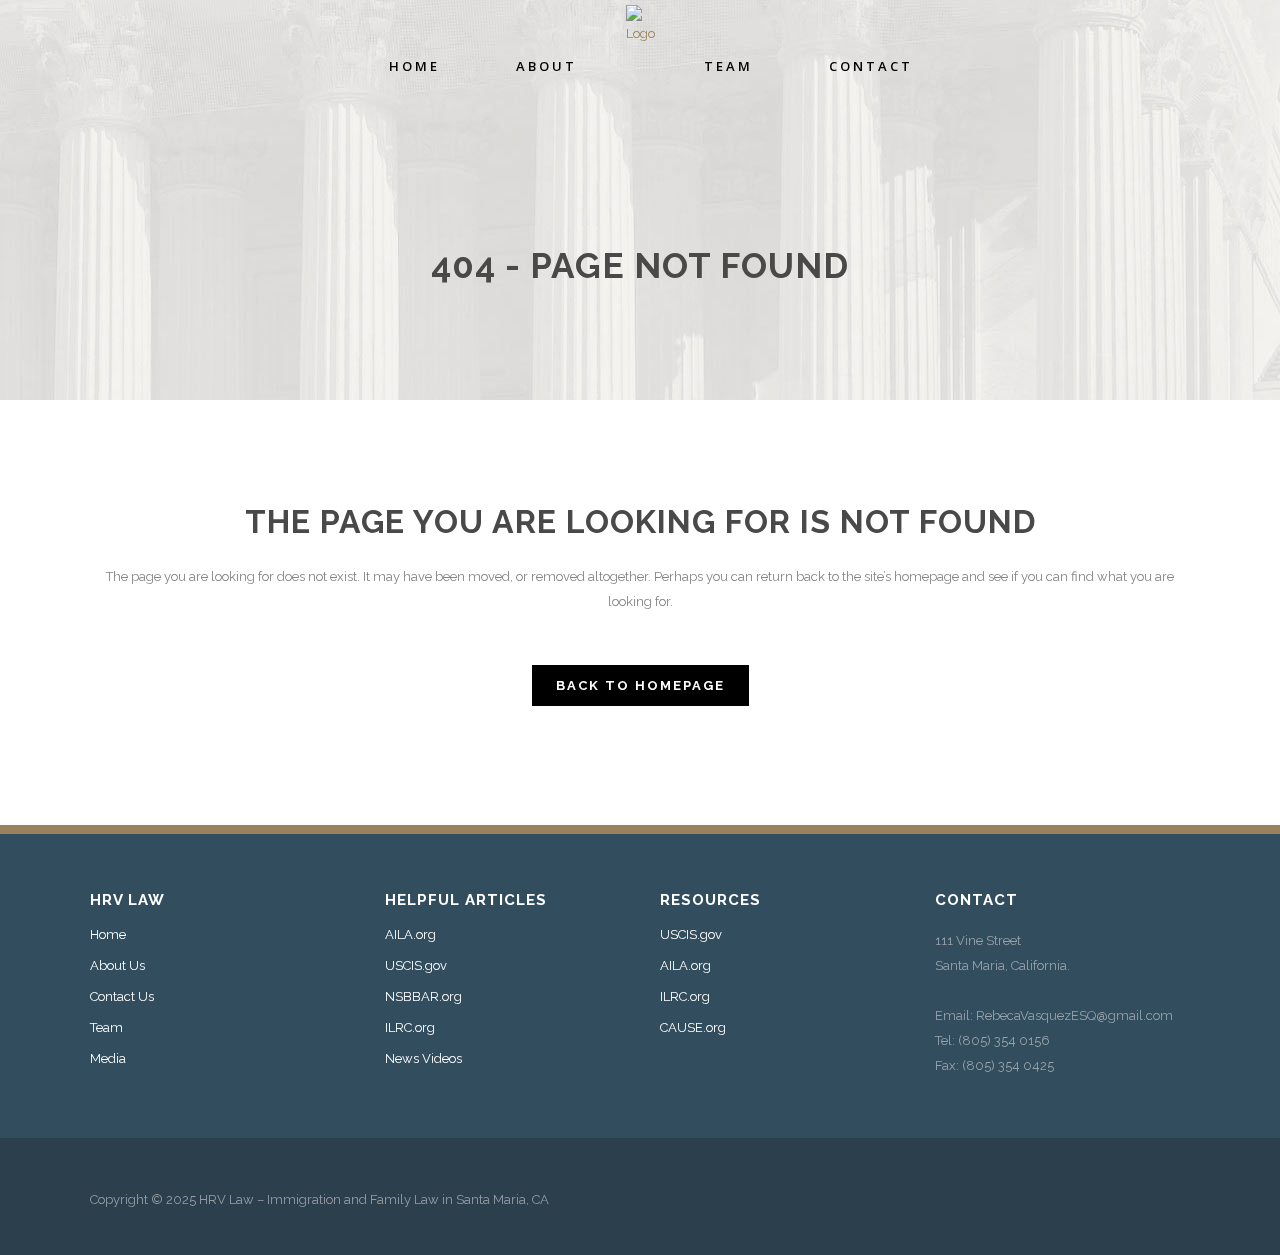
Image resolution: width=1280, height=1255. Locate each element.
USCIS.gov (416, 966)
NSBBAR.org (423, 997)
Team (106, 1028)
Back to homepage (640, 685)
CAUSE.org (693, 1028)
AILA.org (410, 935)
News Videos (423, 1059)
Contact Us (122, 997)
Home (108, 935)
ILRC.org (410, 1028)
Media (108, 1059)
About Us (117, 966)
